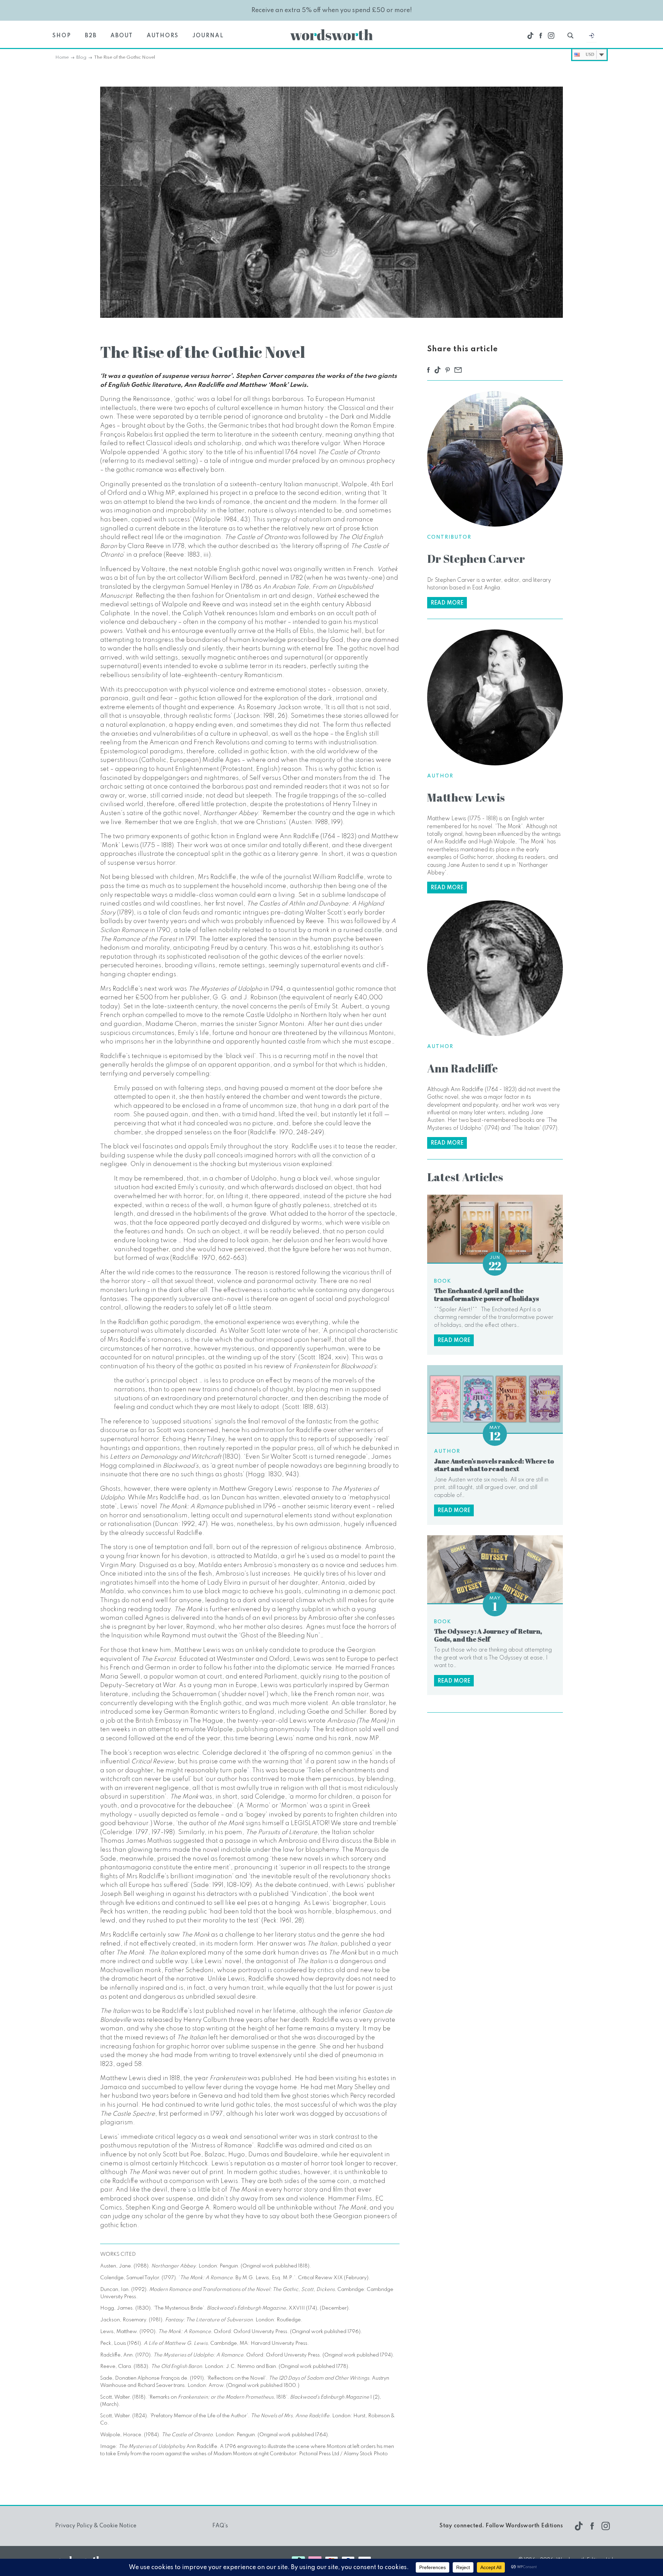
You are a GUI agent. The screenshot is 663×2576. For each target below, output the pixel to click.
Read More (447, 603)
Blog (81, 57)
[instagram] (551, 36)
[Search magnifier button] (570, 36)
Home (62, 57)
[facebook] (541, 36)
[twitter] (530, 36)
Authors (163, 36)
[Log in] (592, 37)
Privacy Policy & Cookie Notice (96, 2526)
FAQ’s (220, 2526)
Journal (208, 36)
